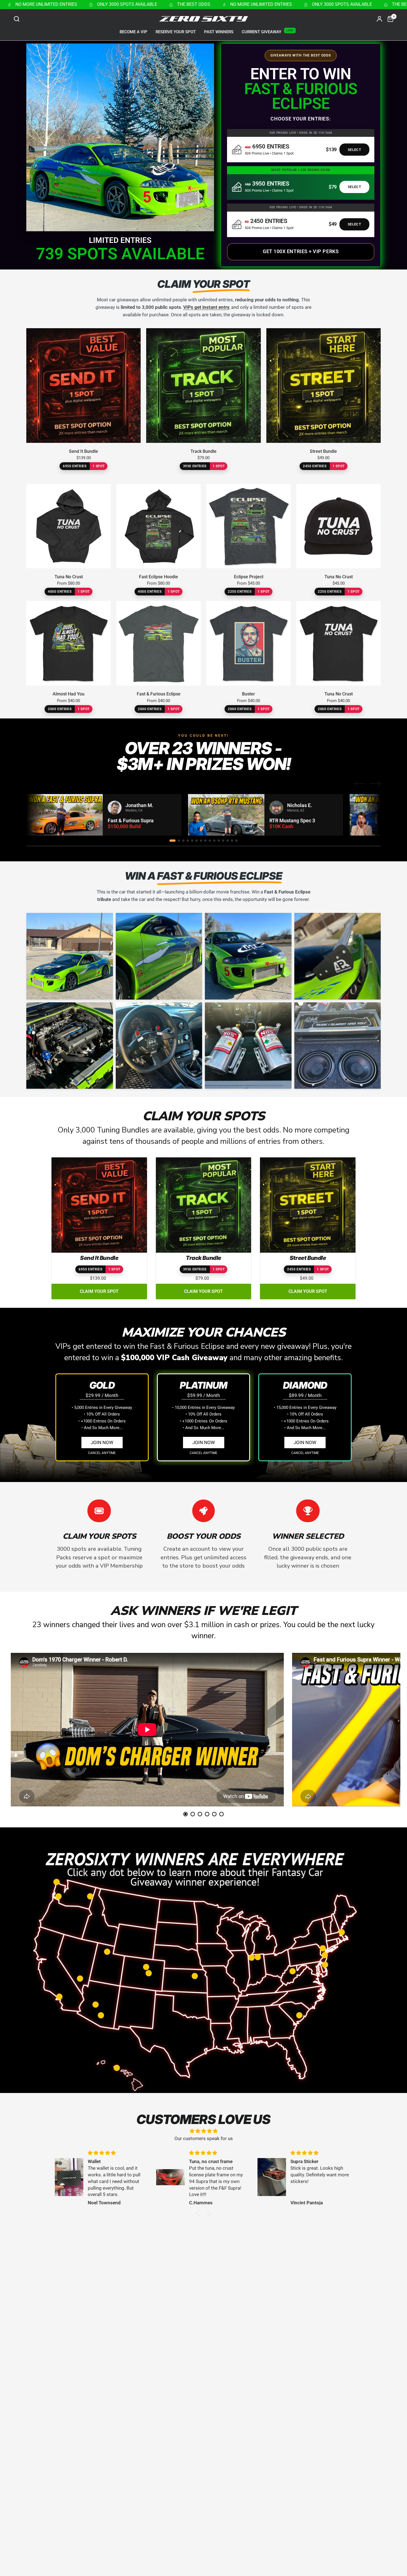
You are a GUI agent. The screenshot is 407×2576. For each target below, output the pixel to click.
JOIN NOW (102, 1442)
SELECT (354, 150)
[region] (203, 815)
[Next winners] (375, 784)
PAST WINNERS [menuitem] (219, 32)
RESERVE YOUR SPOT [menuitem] (176, 32)
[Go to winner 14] (232, 841)
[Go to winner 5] (192, 841)
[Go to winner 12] (223, 841)
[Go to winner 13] (228, 841)
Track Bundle (203, 451)
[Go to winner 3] (183, 841)
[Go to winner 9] (210, 841)
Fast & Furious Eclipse (159, 694)
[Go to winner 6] (197, 841)
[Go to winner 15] (236, 841)
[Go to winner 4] (188, 841)
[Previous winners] (360, 784)
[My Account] (379, 19)
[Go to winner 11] (219, 841)
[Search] (18, 19)
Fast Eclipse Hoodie (159, 577)
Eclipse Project (249, 577)
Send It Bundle (83, 451)
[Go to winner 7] (201, 841)
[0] (389, 19)
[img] (203, 2131)
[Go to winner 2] (179, 841)
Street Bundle (323, 451)
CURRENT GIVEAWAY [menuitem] (262, 32)
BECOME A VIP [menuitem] (133, 32)
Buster (248, 694)
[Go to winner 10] (214, 841)
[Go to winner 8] (205, 841)
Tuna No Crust (69, 577)
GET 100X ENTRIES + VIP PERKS (301, 251)
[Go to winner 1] (172, 841)
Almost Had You (69, 694)
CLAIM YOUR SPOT (99, 1291)
